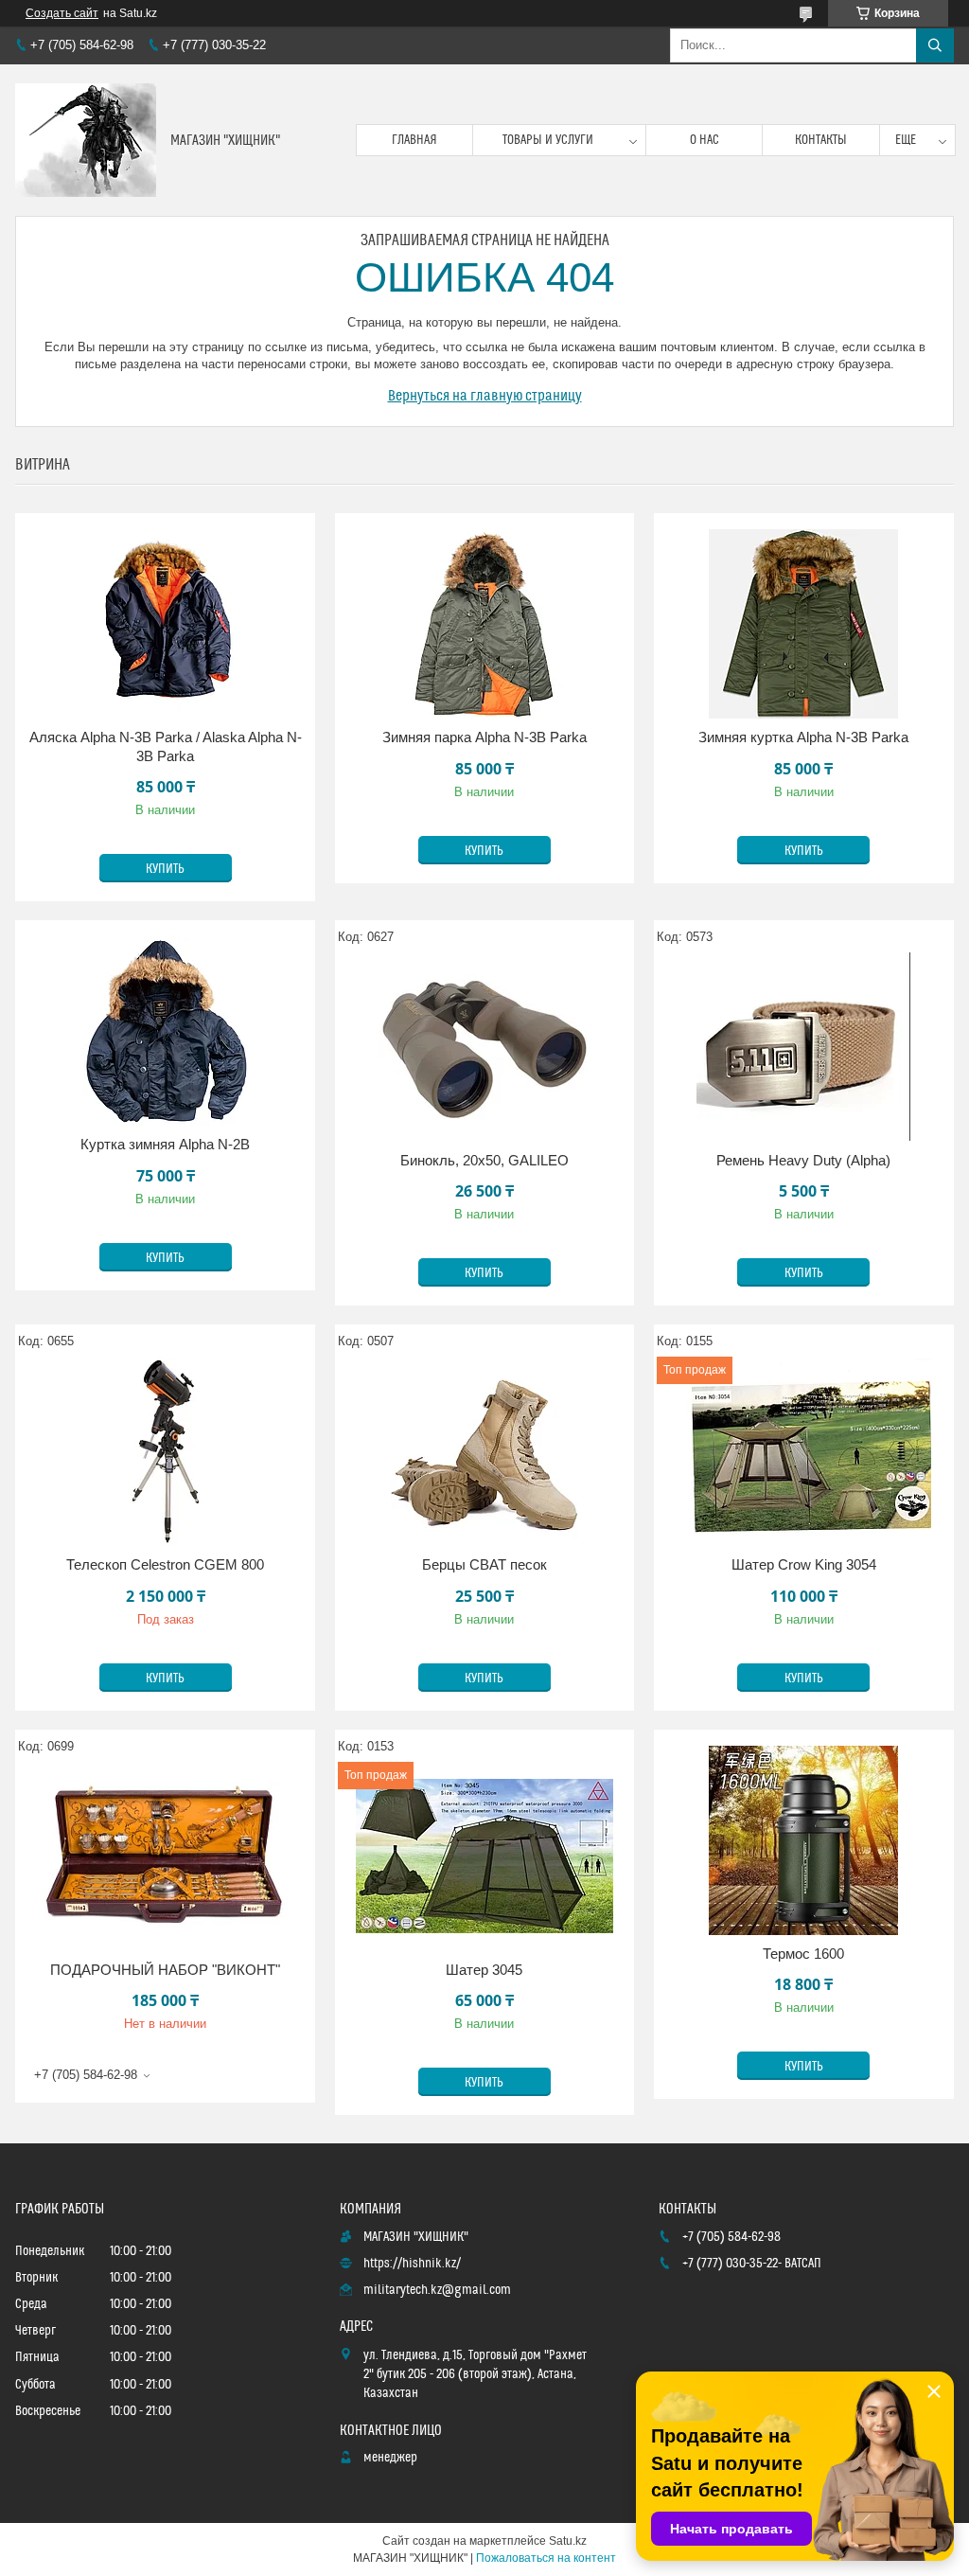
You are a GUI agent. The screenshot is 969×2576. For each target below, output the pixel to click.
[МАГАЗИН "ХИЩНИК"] (86, 140)
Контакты (821, 140)
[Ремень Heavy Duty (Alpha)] (804, 1047)
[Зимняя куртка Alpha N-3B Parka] (804, 624)
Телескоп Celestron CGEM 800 (165, 1564)
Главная (414, 140)
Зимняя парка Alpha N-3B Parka (484, 737)
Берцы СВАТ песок (484, 1564)
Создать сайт (62, 13)
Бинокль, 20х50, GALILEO (484, 1160)
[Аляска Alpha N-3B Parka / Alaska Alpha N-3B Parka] (165, 624)
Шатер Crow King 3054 (804, 1564)
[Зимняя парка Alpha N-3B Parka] (485, 624)
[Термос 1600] (804, 1840)
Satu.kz (568, 2541)
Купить (165, 869)
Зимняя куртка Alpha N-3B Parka (803, 737)
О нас (705, 140)
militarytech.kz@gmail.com (437, 2290)
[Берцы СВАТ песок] (485, 1451)
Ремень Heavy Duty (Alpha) (803, 1160)
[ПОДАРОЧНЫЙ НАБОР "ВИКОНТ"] (165, 1856)
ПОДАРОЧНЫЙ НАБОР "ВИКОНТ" (165, 1970)
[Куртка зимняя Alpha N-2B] (165, 1031)
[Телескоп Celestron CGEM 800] (165, 1451)
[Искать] (935, 45)
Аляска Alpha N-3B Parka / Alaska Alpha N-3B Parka (166, 746)
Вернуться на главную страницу (485, 396)
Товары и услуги (548, 140)
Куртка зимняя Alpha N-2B (165, 1144)
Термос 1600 (803, 1954)
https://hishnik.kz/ (412, 2264)
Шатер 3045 (484, 1970)
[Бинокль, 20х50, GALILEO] (485, 1047)
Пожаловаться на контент (546, 2558)
